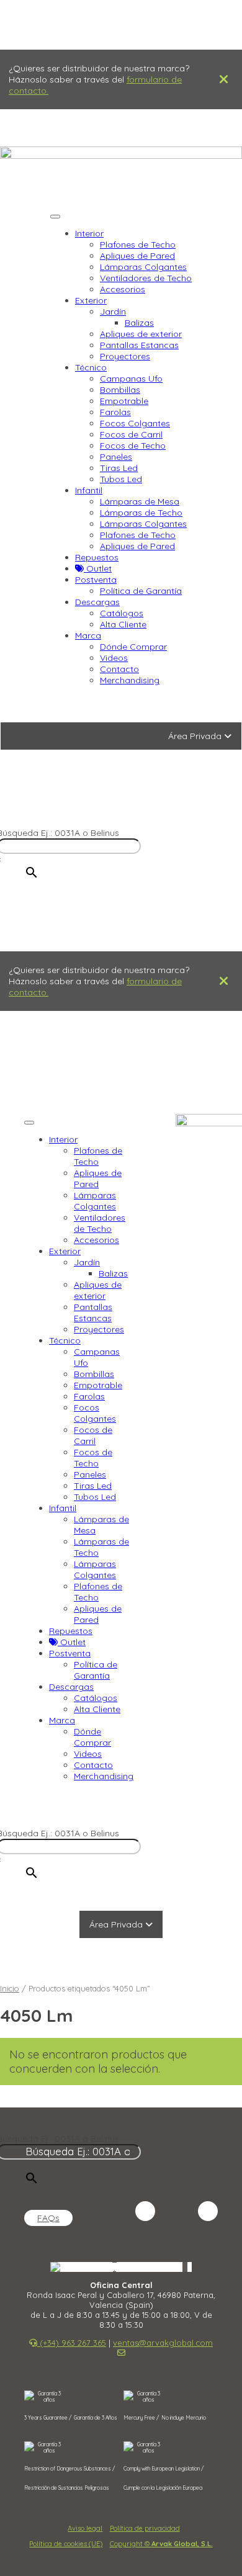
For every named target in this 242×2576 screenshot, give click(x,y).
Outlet (98, 568)
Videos (114, 658)
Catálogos (122, 613)
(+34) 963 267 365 (77, 810)
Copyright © (161, 2544)
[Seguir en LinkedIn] (145, 2211)
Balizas (139, 323)
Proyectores (125, 356)
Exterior (91, 300)
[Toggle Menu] (55, 217)
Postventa (96, 580)
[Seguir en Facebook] (177, 2211)
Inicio (10, 1988)
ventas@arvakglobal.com (78, 822)
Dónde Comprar (133, 647)
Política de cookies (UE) (66, 2544)
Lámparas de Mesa (140, 501)
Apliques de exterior (141, 334)
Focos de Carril (131, 434)
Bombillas (120, 390)
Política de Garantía (141, 591)
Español (100, 2267)
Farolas (115, 412)
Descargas (97, 602)
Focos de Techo (133, 446)
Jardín (113, 312)
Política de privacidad (145, 2528)
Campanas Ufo (131, 379)
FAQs (48, 2218)
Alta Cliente (123, 624)
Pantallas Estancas (139, 345)
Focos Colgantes (135, 423)
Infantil (89, 490)
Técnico (91, 367)
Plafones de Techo (138, 245)
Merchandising (130, 680)
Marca (88, 635)
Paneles (116, 457)
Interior (89, 233)
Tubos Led (121, 479)
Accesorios (123, 289)
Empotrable (124, 401)
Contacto (119, 669)
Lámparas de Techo (141, 513)
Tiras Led (119, 468)
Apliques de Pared (137, 256)
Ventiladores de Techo (146, 278)
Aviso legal (85, 2528)
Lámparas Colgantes (143, 267)
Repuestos (97, 557)
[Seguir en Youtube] (208, 2211)
